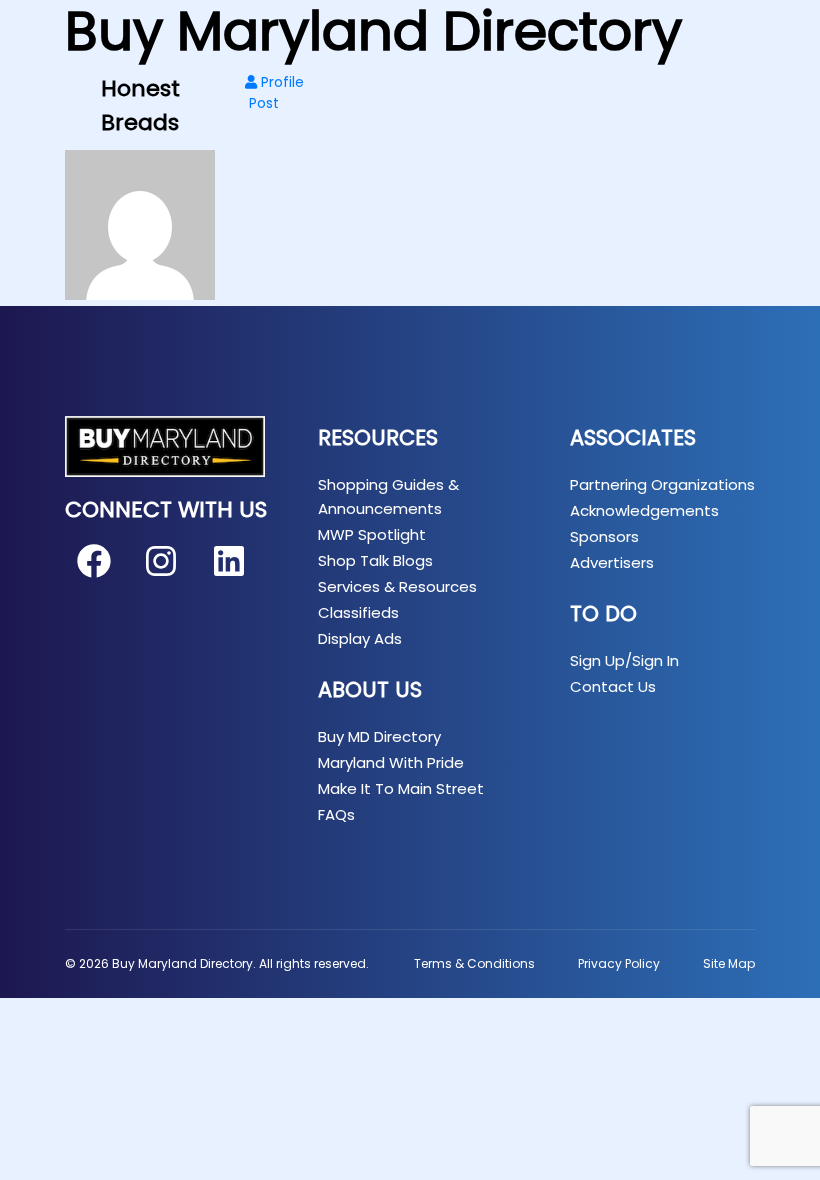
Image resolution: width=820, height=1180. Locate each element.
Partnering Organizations (662, 484)
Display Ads (360, 638)
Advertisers (612, 562)
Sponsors (604, 536)
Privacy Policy (619, 963)
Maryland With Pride (391, 762)
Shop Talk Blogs (375, 560)
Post (262, 103)
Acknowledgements (644, 510)
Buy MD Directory (379, 736)
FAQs (336, 814)
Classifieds (358, 612)
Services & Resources (397, 586)
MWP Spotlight (372, 534)
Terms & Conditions (474, 963)
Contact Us (613, 686)
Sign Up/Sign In (624, 660)
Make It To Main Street (401, 788)
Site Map (729, 963)
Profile (280, 82)
